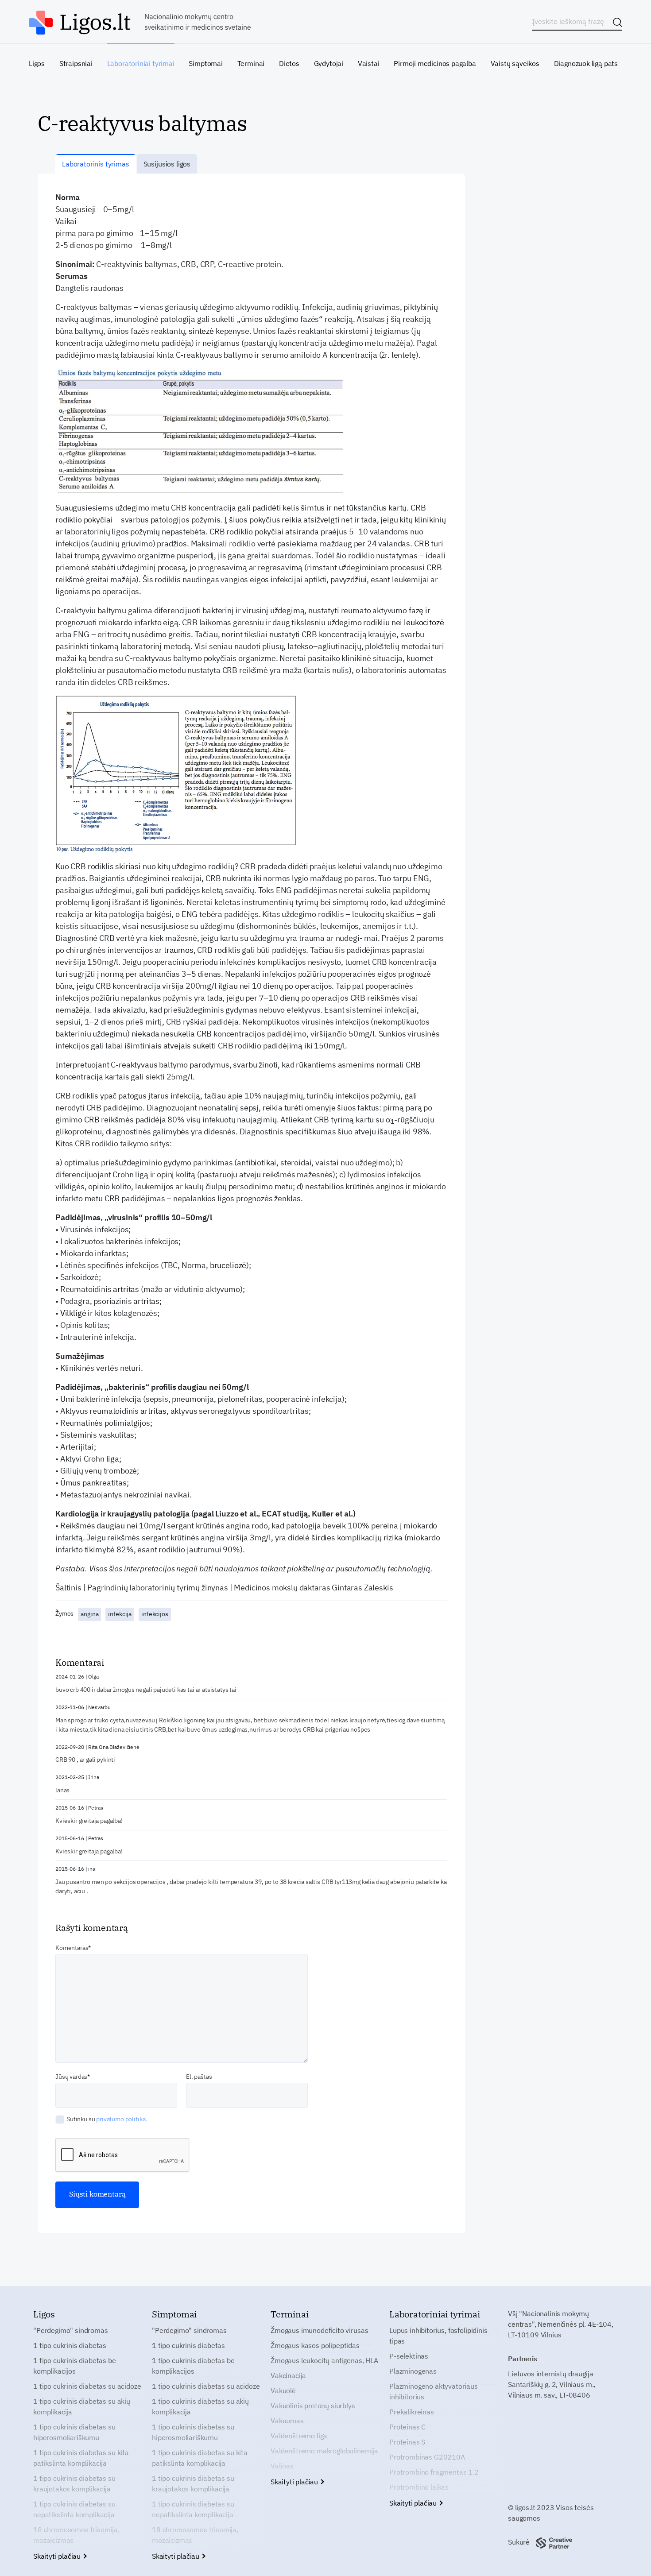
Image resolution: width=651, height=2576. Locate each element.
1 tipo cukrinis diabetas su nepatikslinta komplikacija (74, 2509)
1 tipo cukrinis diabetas (70, 2345)
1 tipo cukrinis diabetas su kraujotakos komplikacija (74, 2483)
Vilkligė (73, 1313)
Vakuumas (287, 2421)
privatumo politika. (122, 2119)
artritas (126, 1289)
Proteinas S (407, 2442)
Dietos (289, 63)
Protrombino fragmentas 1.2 (434, 2472)
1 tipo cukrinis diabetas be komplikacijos (75, 2366)
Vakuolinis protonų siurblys (313, 2406)
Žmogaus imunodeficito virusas (319, 2330)
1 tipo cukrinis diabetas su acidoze (87, 2386)
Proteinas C (407, 2427)
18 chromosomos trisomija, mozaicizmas (76, 2535)
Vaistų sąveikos (515, 63)
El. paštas (199, 2077)
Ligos (37, 63)
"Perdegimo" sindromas (71, 2330)
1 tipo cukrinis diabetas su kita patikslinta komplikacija (81, 2458)
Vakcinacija (288, 2375)
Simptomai (205, 63)
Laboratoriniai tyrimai (141, 63)
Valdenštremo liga (299, 2436)
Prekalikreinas (412, 2412)
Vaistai (369, 63)
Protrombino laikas (419, 2487)
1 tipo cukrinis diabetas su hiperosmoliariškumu (74, 2432)
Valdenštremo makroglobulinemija (324, 2451)
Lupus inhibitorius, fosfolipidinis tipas (438, 2336)
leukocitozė (424, 622)
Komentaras (72, 1948)
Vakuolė (283, 2390)
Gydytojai (329, 63)
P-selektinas (409, 2356)
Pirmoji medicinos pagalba (435, 63)
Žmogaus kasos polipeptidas (315, 2345)
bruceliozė (228, 1265)
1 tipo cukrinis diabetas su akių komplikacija (82, 2406)
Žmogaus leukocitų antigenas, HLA (324, 2360)
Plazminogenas (413, 2371)
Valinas (282, 2466)
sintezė (201, 331)
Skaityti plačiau (58, 2556)
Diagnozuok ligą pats (586, 63)
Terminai (251, 63)
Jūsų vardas (71, 2077)
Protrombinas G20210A (427, 2457)
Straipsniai (76, 63)
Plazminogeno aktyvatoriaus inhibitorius (434, 2391)
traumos (179, 950)
